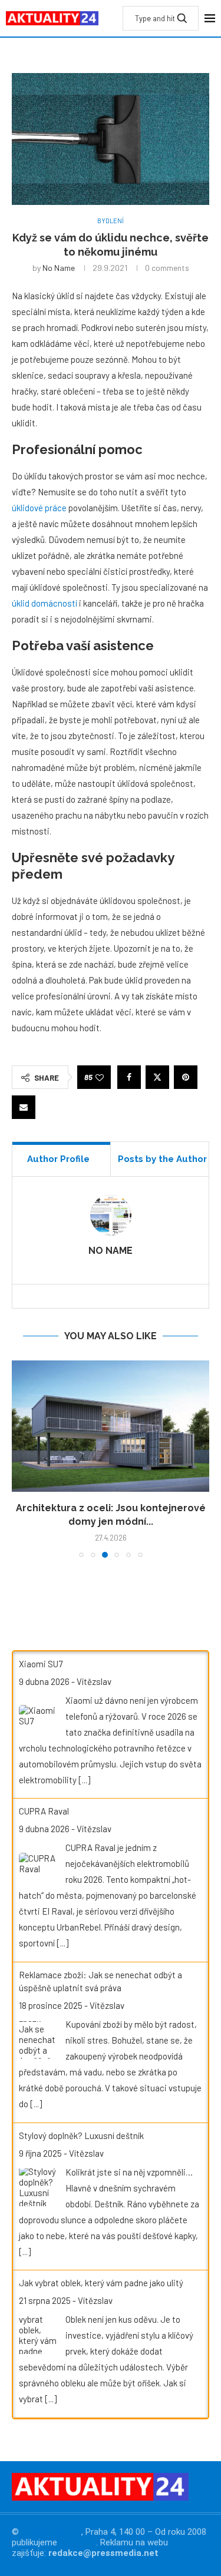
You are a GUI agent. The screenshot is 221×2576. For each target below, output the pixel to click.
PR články (78, 2542)
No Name (59, 268)
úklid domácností (44, 603)
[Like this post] (100, 1077)
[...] (84, 1780)
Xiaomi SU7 (41, 1664)
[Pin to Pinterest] (186, 1077)
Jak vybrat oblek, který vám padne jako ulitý (101, 2283)
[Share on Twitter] (157, 1077)
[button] (22, 1458)
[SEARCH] (182, 18)
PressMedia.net (51, 2532)
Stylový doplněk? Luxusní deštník (81, 2135)
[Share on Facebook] (129, 1077)
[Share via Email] (24, 1107)
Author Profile (58, 1159)
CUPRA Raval (44, 1811)
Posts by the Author (162, 1159)
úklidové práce (39, 508)
